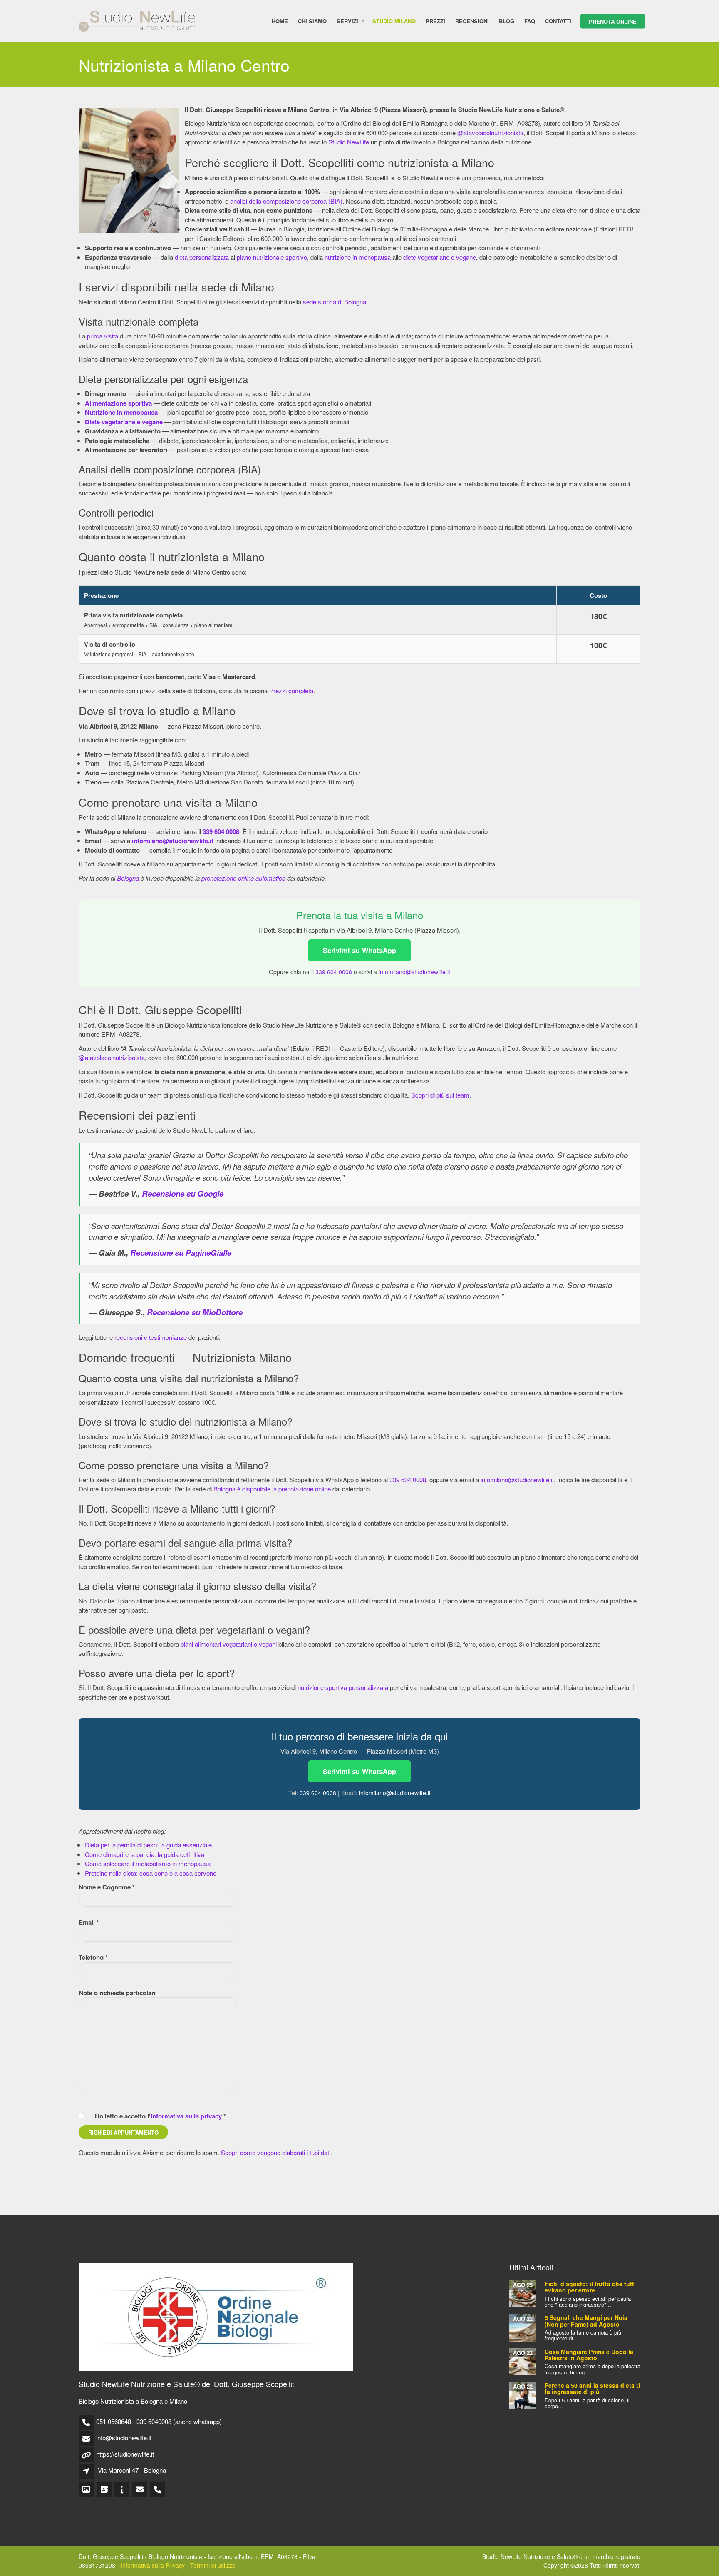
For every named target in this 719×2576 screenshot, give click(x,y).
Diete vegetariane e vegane (124, 422)
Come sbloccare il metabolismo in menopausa (148, 1863)
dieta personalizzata (202, 257)
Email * (89, 1922)
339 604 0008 (334, 972)
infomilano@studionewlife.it (414, 972)
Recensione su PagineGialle (181, 1253)
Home (280, 21)
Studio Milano (394, 21)
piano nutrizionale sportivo (272, 257)
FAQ (530, 21)
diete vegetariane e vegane (440, 257)
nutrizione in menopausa (358, 257)
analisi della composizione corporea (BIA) (286, 201)
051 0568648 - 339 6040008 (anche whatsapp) (159, 2421)
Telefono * (93, 1957)
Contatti (558, 21)
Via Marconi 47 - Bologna (132, 2470)
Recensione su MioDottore (195, 1312)
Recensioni (472, 21)
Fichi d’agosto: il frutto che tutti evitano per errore (590, 2287)
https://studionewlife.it (125, 2454)
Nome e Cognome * (107, 1887)
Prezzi (435, 21)
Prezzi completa (291, 691)
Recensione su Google (183, 1193)
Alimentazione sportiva (118, 403)
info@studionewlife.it (124, 2438)
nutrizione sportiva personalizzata (343, 1687)
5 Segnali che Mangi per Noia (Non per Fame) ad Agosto (586, 2321)
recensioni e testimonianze (151, 1337)
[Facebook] (105, 2490)
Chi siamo (312, 21)
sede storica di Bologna (335, 302)
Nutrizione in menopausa (121, 412)
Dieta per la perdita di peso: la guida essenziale (148, 1845)
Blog (507, 21)
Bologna (128, 878)
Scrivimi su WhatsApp (359, 950)
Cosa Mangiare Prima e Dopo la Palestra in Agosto (589, 2355)
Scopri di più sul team (440, 1095)
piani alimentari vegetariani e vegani (229, 1644)
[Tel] (158, 2490)
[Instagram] (87, 2490)
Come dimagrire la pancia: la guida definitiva (145, 1854)
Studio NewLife (349, 142)
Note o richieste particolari (117, 1993)
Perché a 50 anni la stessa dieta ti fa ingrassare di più (592, 2388)
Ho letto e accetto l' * (160, 2116)
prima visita (103, 336)
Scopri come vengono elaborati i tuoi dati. (276, 2152)
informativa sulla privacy (186, 2116)
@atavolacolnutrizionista (490, 133)
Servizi (347, 21)
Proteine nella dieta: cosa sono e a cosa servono (151, 1873)
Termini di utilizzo (213, 2565)
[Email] (140, 2490)
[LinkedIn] (123, 2490)
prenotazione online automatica (243, 878)
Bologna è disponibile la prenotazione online (272, 1489)
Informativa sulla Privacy (153, 2565)
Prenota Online (613, 21)
